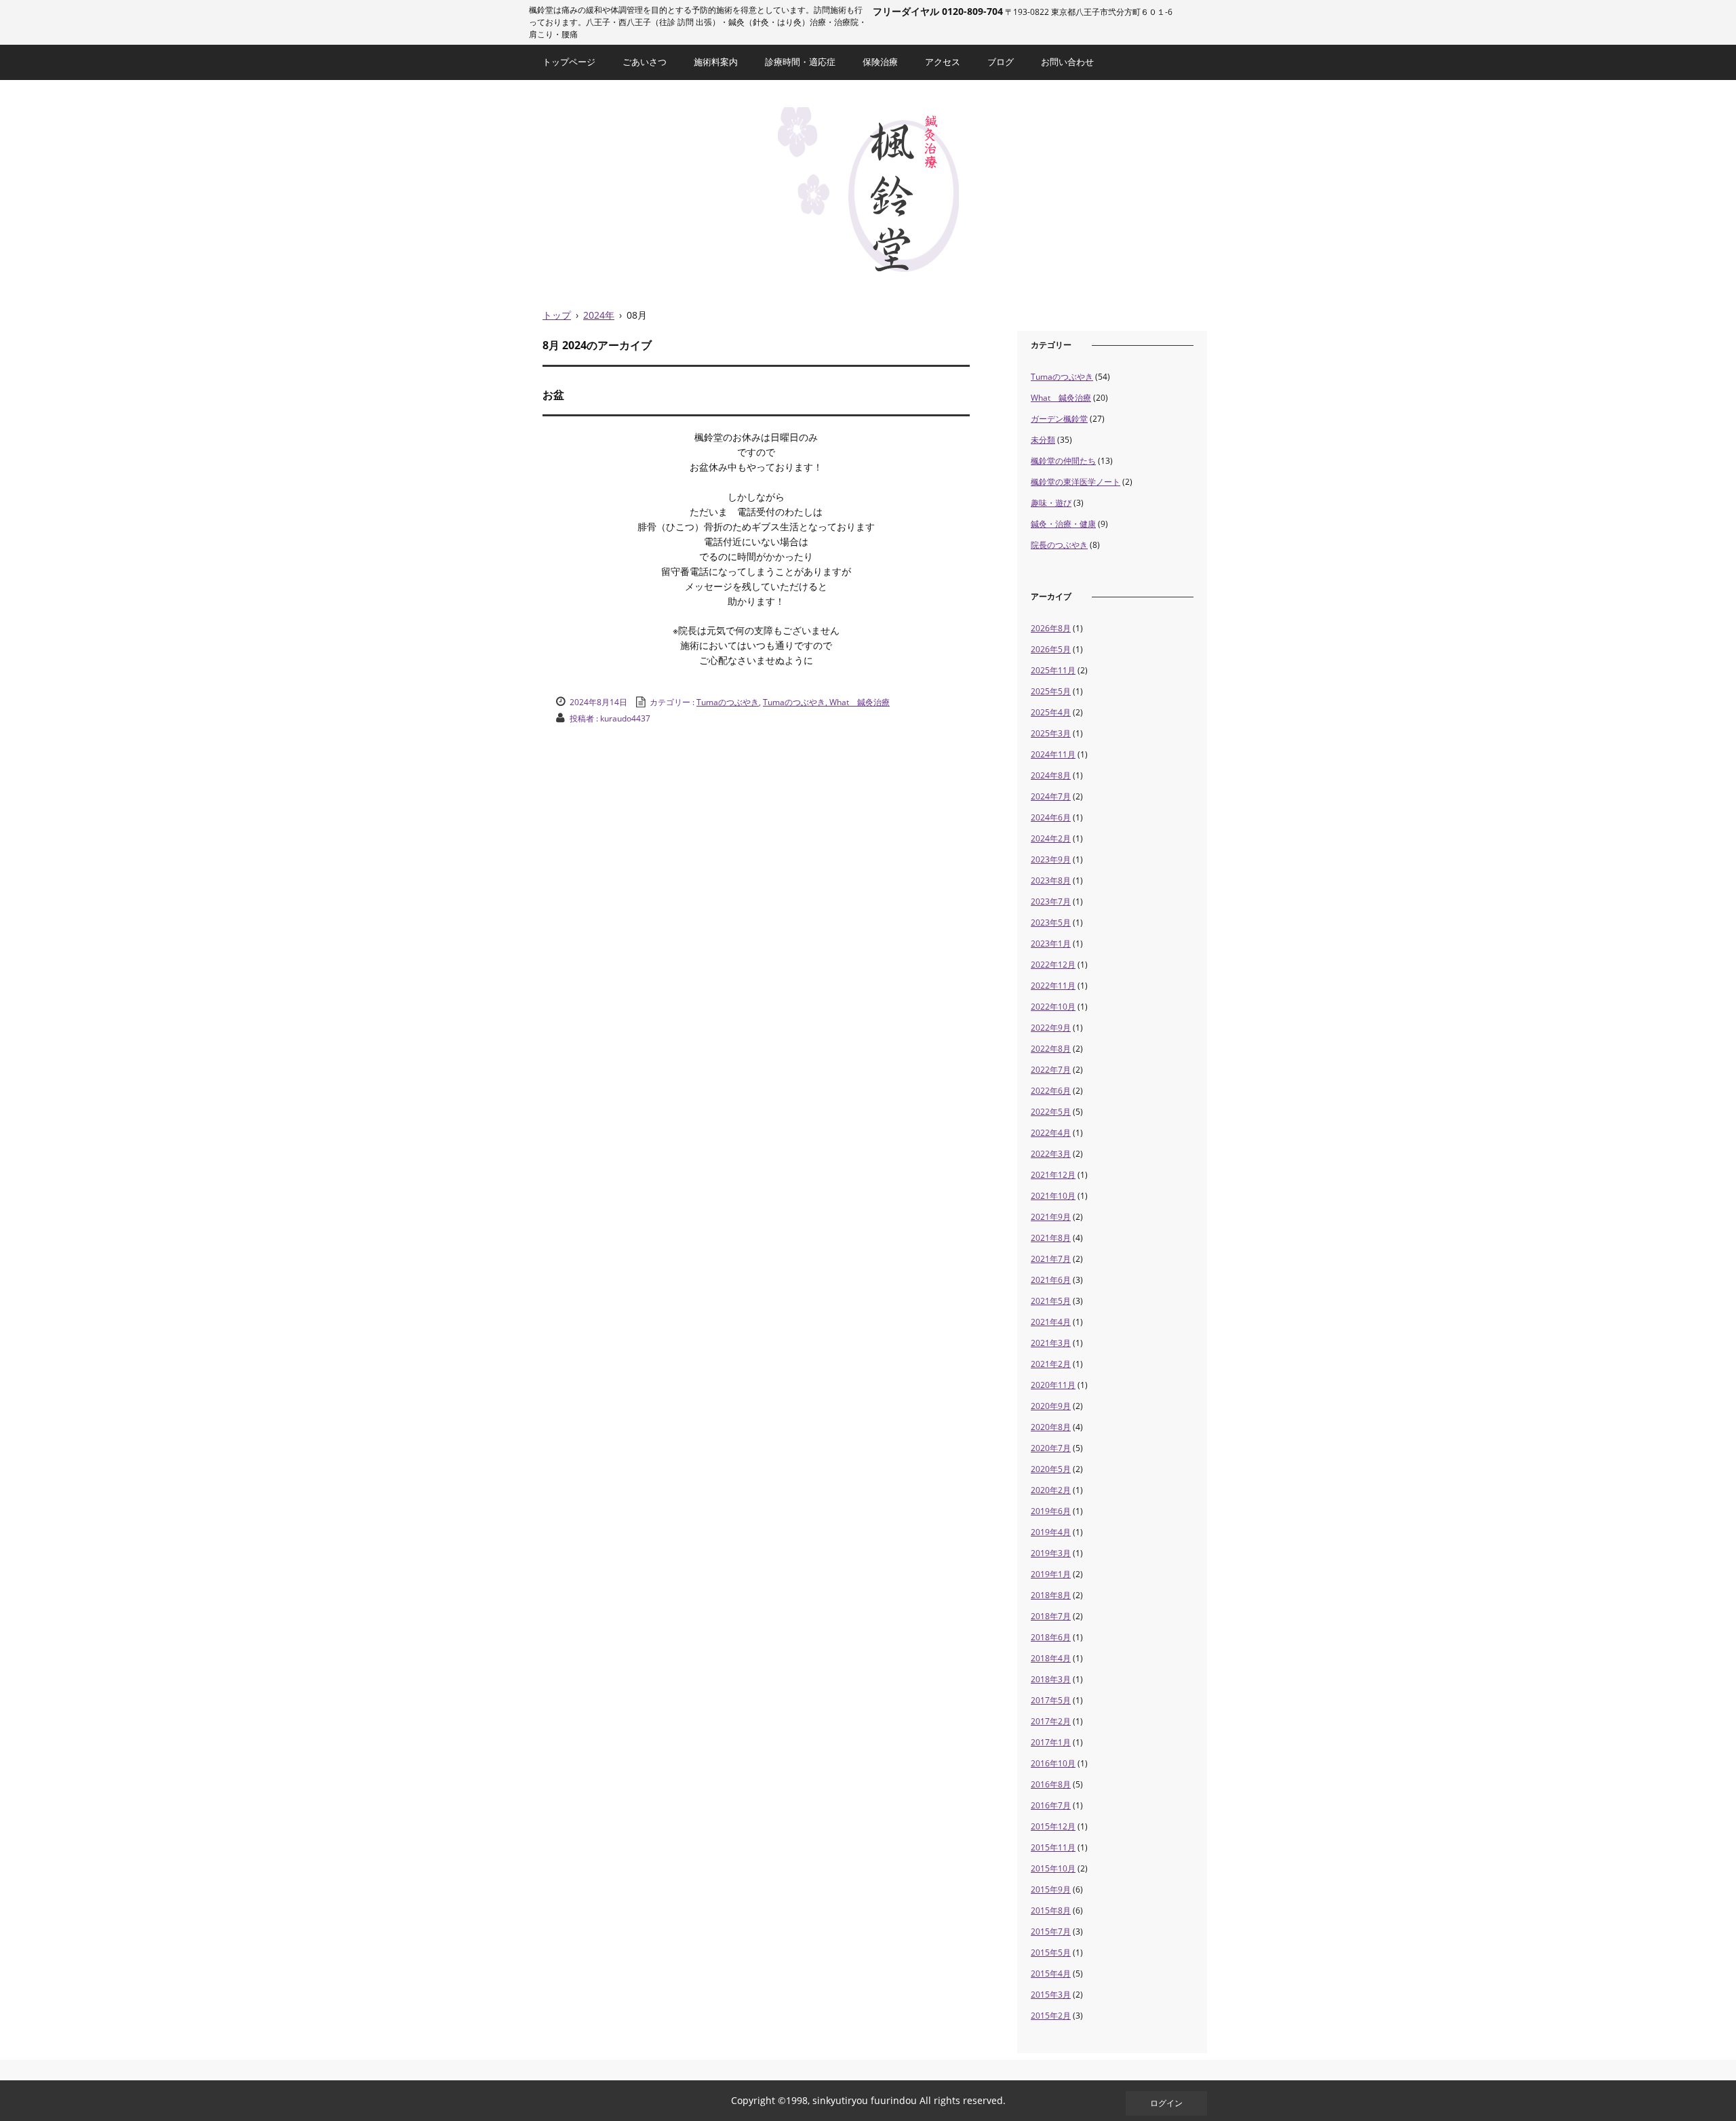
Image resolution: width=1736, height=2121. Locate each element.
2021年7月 (1051, 1259)
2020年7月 (1051, 1448)
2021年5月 (1051, 1301)
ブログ (1001, 62)
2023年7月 (1051, 901)
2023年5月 (1051, 923)
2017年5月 (1051, 1700)
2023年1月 (1051, 944)
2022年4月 (1051, 1133)
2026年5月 (1051, 649)
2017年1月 (1051, 1742)
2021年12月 (1053, 1175)
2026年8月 (1051, 628)
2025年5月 (1051, 691)
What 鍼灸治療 (1061, 398)
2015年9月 (1051, 1889)
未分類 (1043, 440)
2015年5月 (1051, 1952)
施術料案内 (716, 62)
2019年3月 (1051, 1553)
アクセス (943, 62)
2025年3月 (1051, 733)
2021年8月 (1051, 1238)
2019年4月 (1051, 1532)
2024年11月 (1053, 754)
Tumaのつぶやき (728, 702)
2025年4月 (1051, 712)
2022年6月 (1051, 1091)
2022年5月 (1051, 1112)
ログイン (1166, 2103)
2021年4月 (1051, 1322)
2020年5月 (1051, 1469)
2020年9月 (1051, 1406)
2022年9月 (1051, 1028)
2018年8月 (1051, 1595)
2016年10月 (1053, 1763)
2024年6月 (1051, 817)
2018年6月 (1051, 1637)
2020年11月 (1053, 1385)
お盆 (553, 395)
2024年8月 (1051, 775)
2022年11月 (1053, 986)
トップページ (569, 62)
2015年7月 (1051, 1931)
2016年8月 (1051, 1784)
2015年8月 (1051, 1910)
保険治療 (880, 62)
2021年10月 (1053, 1196)
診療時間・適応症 (800, 62)
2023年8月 (1051, 880)
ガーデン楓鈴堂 (1059, 419)
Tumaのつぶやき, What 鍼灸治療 (826, 702)
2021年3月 (1051, 1343)
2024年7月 (1051, 796)
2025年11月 (1053, 670)
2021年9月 (1051, 1217)
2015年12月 (1053, 1826)
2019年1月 (1051, 1574)
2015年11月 (1053, 1847)
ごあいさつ (645, 62)
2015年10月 (1053, 1868)
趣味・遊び (1051, 503)
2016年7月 (1051, 1805)
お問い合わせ (1067, 62)
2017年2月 (1051, 1721)
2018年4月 (1051, 1658)
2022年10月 (1053, 1007)
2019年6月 (1051, 1511)
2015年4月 (1051, 1974)
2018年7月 (1051, 1616)
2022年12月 (1053, 965)
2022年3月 (1051, 1154)
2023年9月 (1051, 859)
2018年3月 (1051, 1679)
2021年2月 (1051, 1364)
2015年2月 (1051, 2016)
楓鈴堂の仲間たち (1063, 461)
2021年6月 (1051, 1280)
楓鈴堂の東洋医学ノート (1076, 482)
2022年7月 (1051, 1070)
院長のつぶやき (1059, 545)
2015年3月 (1051, 1995)
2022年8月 (1051, 1049)
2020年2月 (1051, 1490)
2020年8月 (1051, 1427)
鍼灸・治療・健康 (1063, 524)
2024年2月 (1051, 838)
